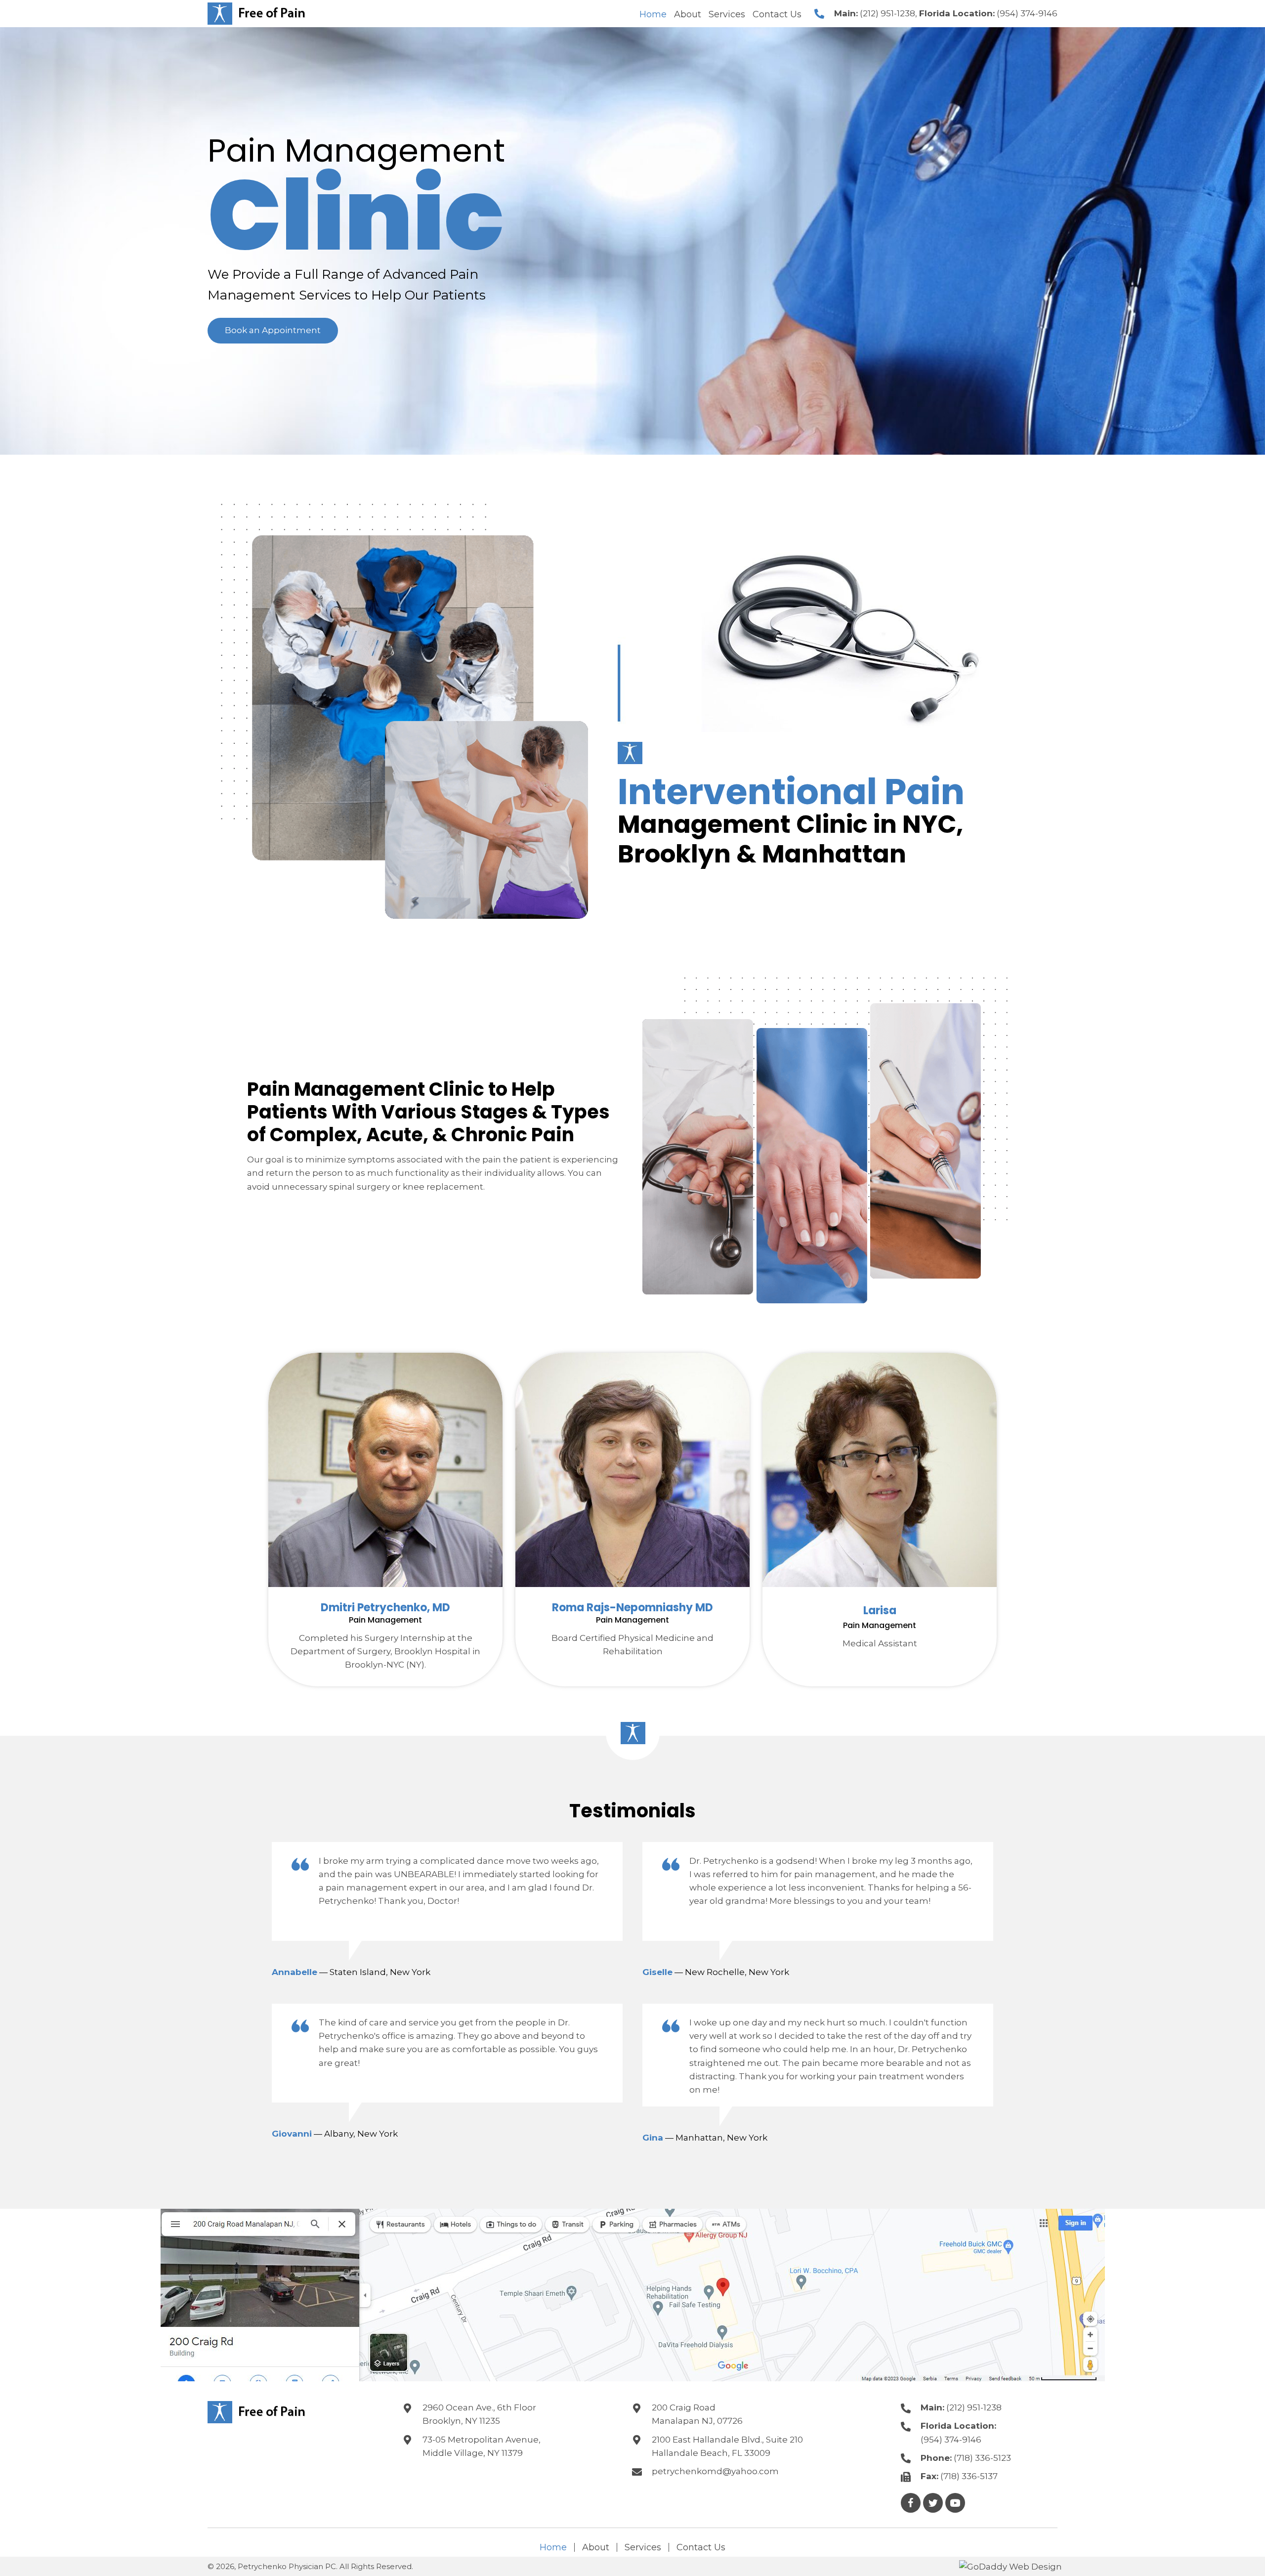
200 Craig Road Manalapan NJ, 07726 (697, 2414)
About (596, 2547)
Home (553, 2547)
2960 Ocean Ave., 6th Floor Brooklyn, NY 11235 (479, 2414)
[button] (273, 330)
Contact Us (701, 2547)
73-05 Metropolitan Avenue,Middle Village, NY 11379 (482, 2446)
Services (643, 2547)
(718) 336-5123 (982, 2458)
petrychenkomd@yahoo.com (715, 2471)
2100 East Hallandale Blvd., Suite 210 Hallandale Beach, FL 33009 (727, 2446)
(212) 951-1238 (887, 13)
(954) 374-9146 (1027, 13)
